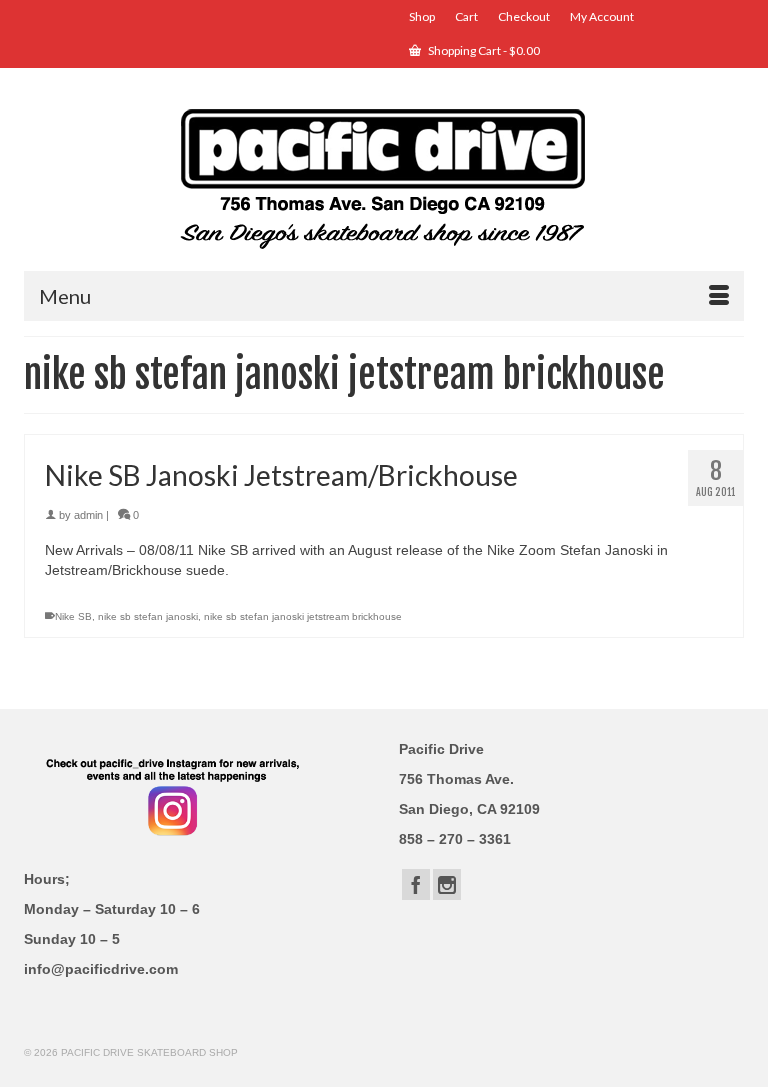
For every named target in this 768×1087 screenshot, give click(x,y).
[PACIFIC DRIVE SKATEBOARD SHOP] (384, 176)
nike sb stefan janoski (148, 616)
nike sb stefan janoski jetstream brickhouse (303, 616)
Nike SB (73, 616)
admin (88, 515)
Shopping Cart (483, 50)
